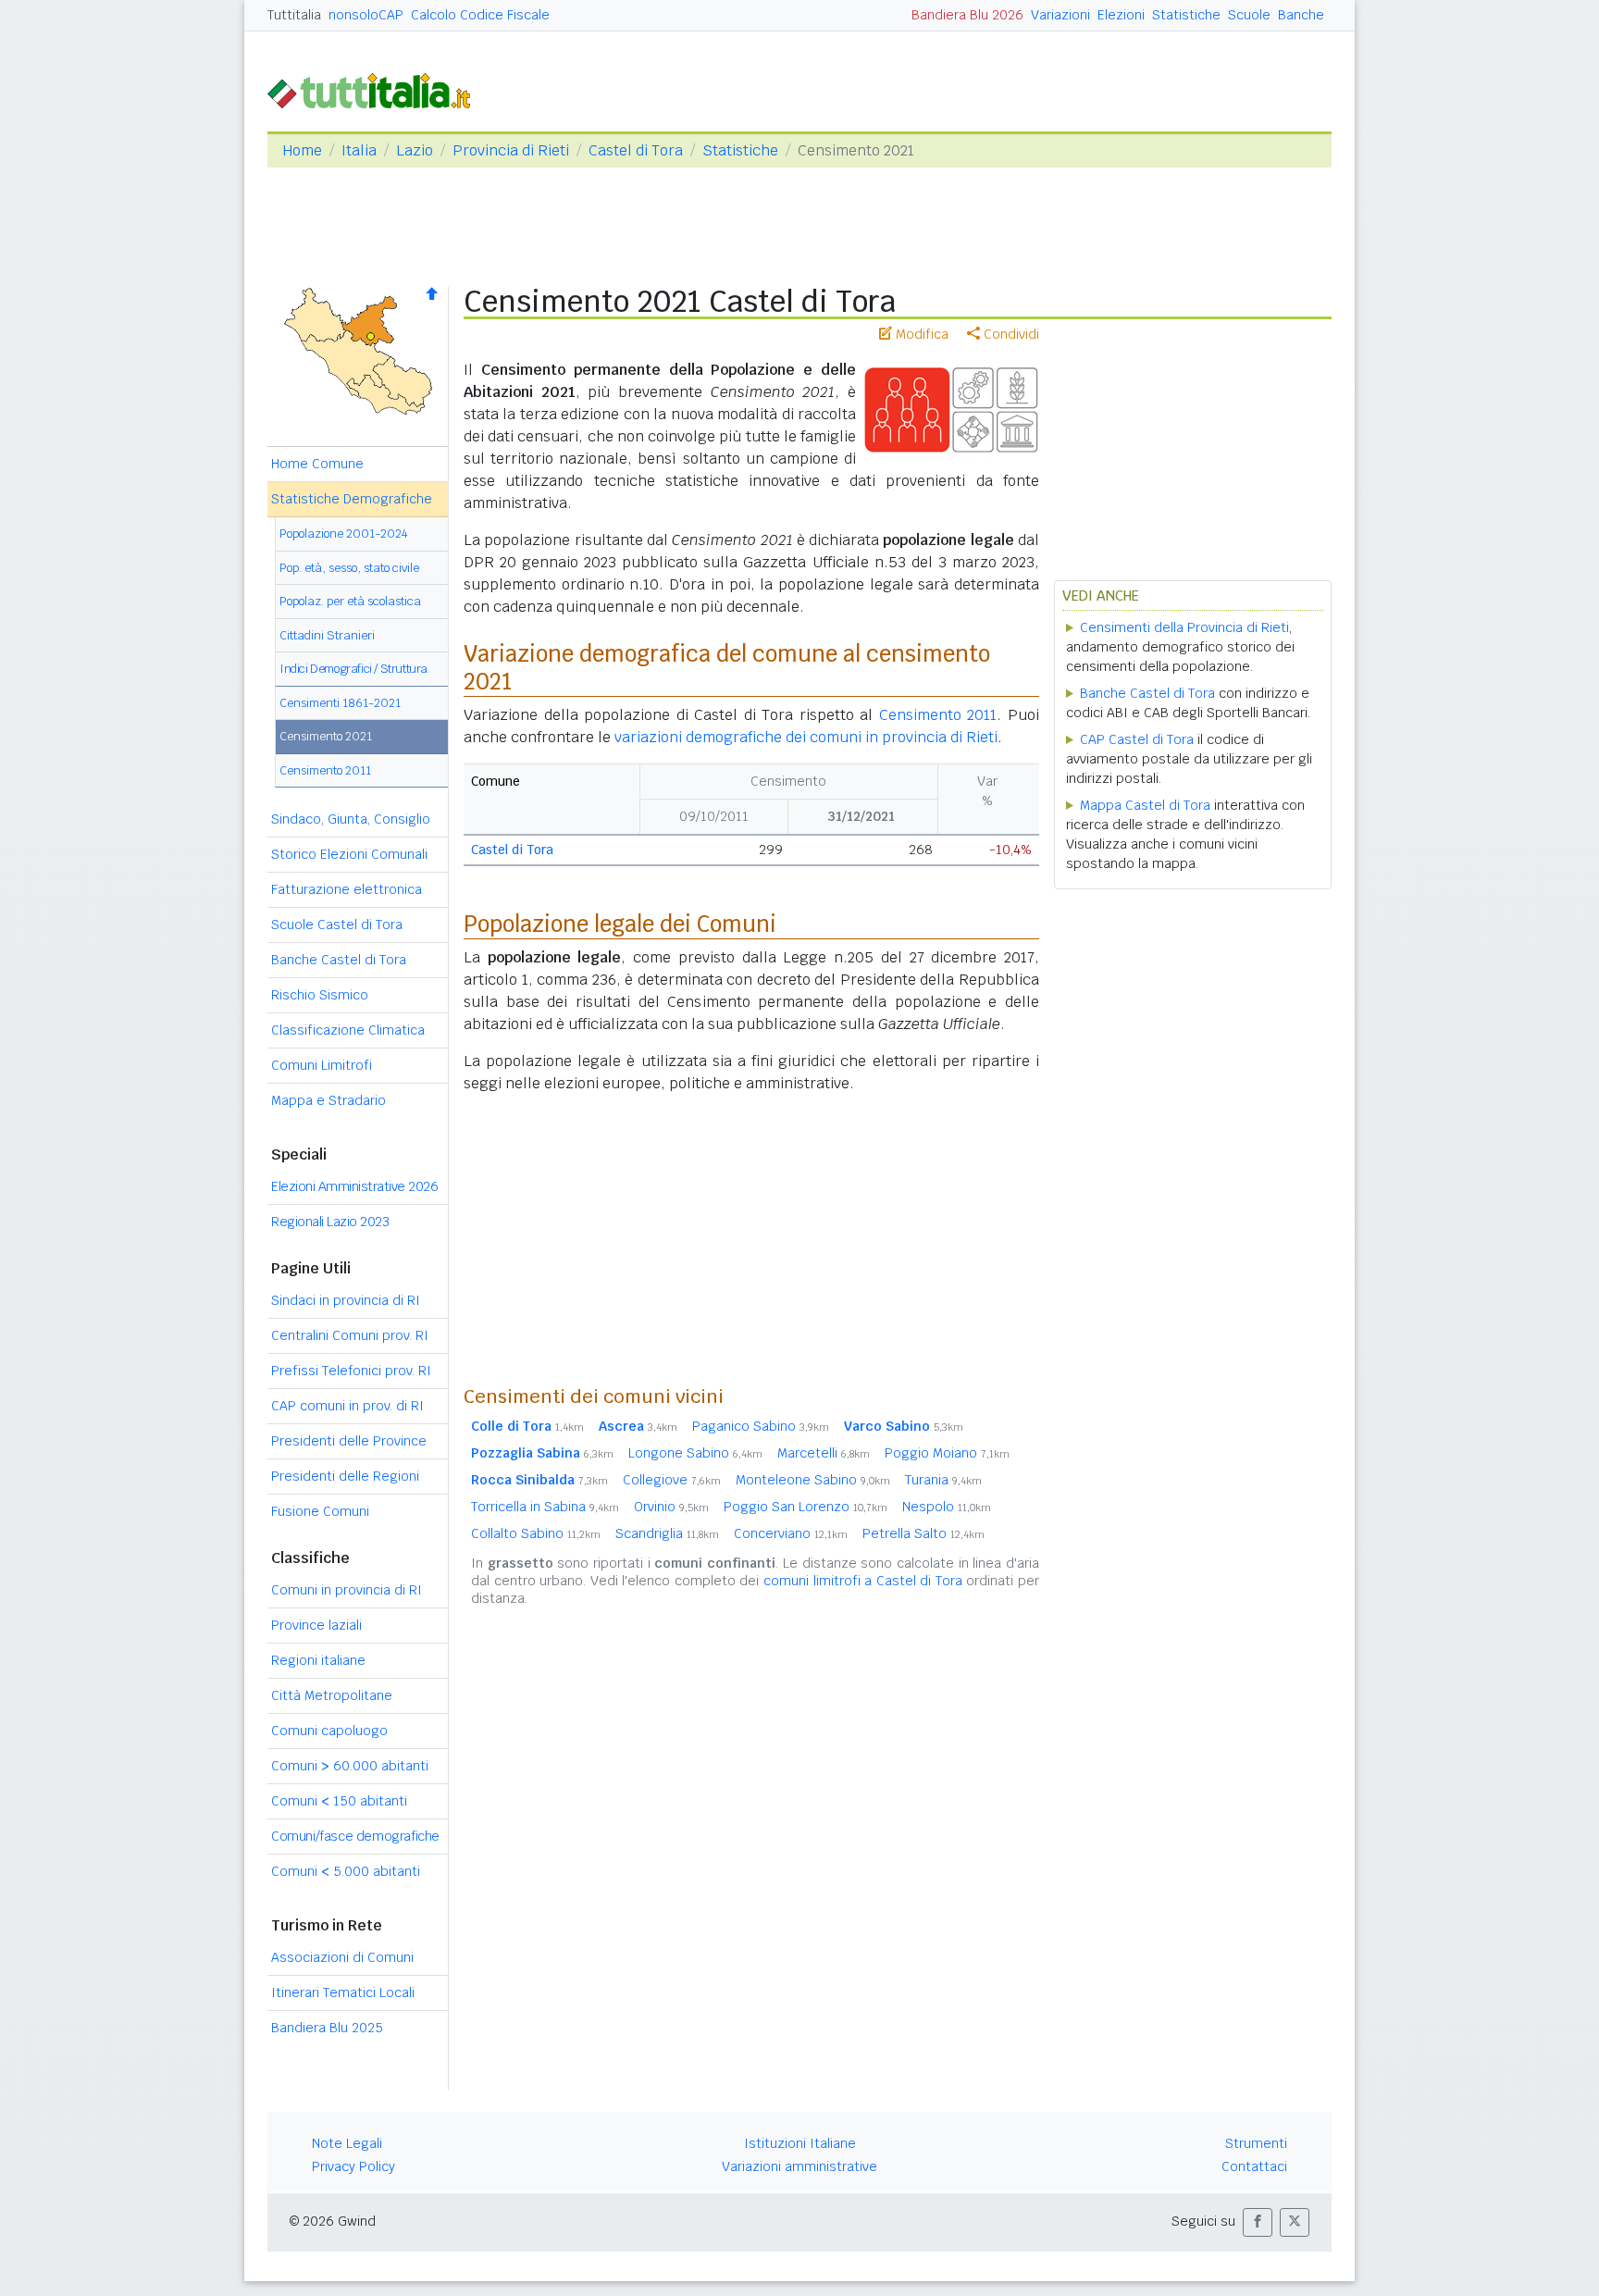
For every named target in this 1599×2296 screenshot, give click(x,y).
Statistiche (1186, 15)
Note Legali (347, 2143)
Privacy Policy (353, 2166)
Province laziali (316, 1625)
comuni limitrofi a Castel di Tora (863, 1581)
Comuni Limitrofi (322, 1065)
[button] (1258, 2222)
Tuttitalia (294, 15)
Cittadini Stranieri (327, 635)
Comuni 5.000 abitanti (346, 1871)
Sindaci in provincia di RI (346, 1300)
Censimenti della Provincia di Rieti (1184, 627)
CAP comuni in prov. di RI (347, 1406)
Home (302, 150)
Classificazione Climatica (348, 1030)
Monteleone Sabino (813, 1480)
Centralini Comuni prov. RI (350, 1335)
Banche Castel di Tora (339, 960)
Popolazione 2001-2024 (344, 534)
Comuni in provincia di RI (347, 1590)
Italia (359, 150)
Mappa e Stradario (328, 1100)
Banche (1301, 15)
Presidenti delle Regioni (345, 1476)
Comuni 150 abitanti (339, 1801)
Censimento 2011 (325, 770)
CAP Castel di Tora (1137, 739)
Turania (943, 1480)
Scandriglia (667, 1533)
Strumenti (1256, 2143)
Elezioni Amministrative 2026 (354, 1186)
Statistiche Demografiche (352, 499)
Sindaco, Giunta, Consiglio (351, 819)
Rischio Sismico (320, 995)
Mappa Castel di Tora (1145, 805)
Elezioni (1121, 15)
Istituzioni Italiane (800, 2143)
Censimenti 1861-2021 (340, 703)
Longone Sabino (695, 1453)
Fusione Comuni (320, 1511)
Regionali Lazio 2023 (330, 1222)
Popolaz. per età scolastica (350, 601)
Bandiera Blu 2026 (967, 15)
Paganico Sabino (761, 1426)
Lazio (415, 150)
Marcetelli (824, 1453)
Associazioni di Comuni (342, 1957)
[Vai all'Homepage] (377, 89)
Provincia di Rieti (511, 150)
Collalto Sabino (536, 1533)
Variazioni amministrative (799, 2166)
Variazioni (1060, 15)
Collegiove (672, 1480)
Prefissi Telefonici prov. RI (351, 1371)
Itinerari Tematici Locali (343, 1992)
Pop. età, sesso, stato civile (349, 568)
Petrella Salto (923, 1533)
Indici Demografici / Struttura (353, 669)
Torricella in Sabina (545, 1507)
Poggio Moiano (947, 1453)
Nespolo (947, 1507)
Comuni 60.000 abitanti (350, 1766)
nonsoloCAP (366, 15)
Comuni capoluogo (329, 1731)
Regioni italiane (318, 1660)
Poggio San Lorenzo (806, 1507)
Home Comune (317, 464)
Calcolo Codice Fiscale (480, 15)
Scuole (1249, 15)
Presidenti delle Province (349, 1441)
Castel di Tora (636, 150)
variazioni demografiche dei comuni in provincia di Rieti (806, 737)
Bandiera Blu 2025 (327, 2028)
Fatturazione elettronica (347, 889)
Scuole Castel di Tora (337, 925)
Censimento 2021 (326, 736)
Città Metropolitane (332, 1695)
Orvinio (671, 1507)
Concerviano (791, 1533)
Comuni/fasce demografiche (355, 1836)
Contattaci (1254, 2166)
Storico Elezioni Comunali (349, 854)
